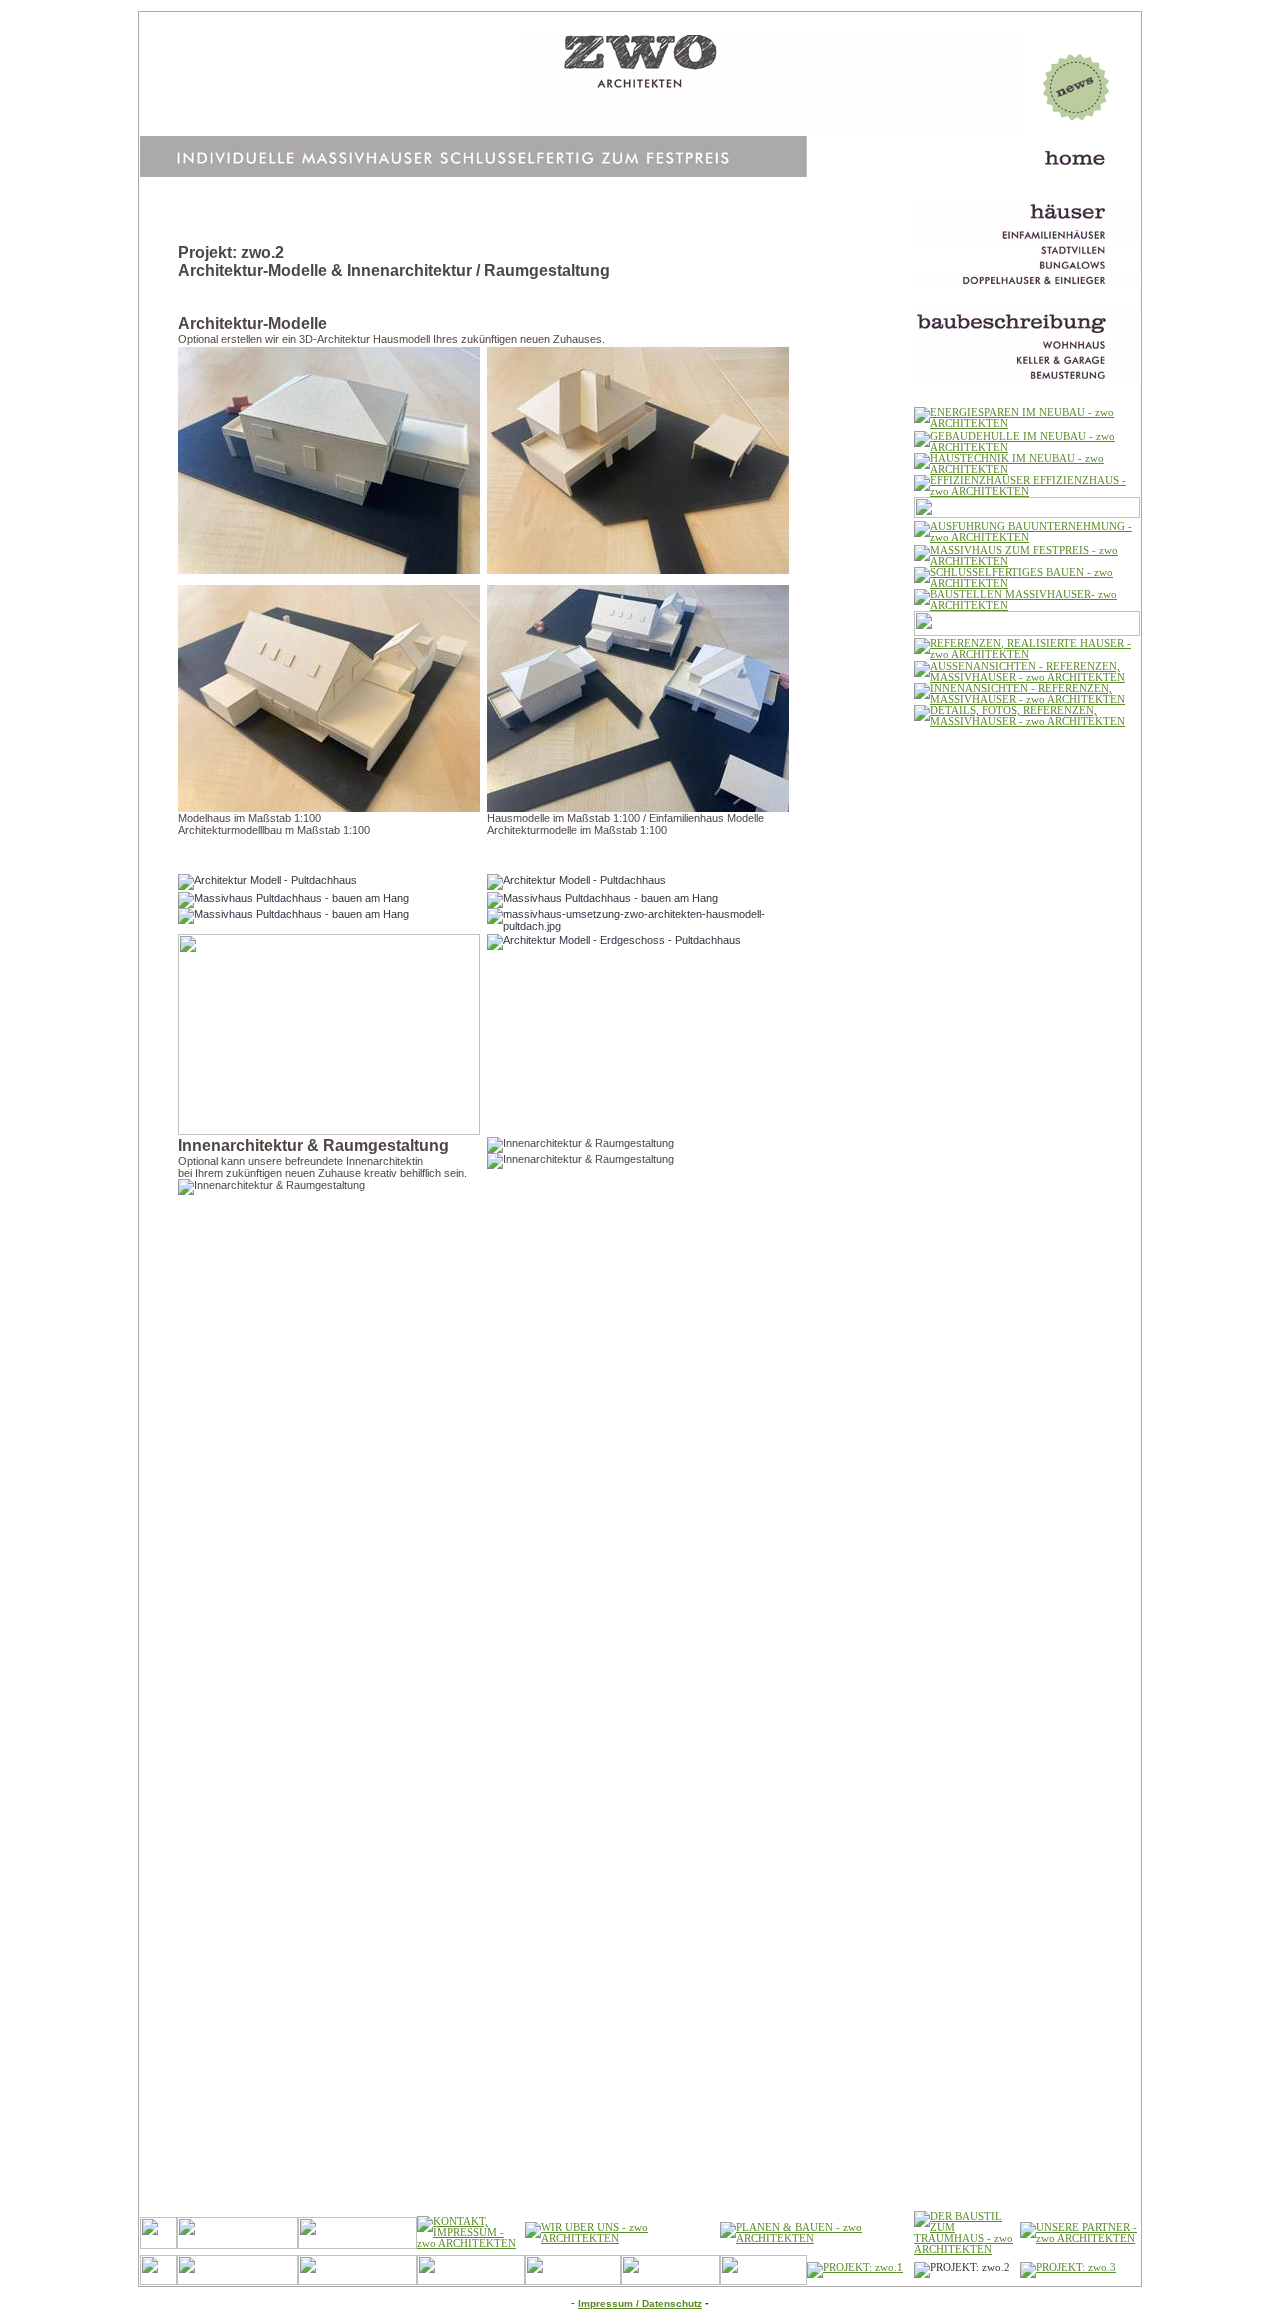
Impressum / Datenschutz (640, 2303)
